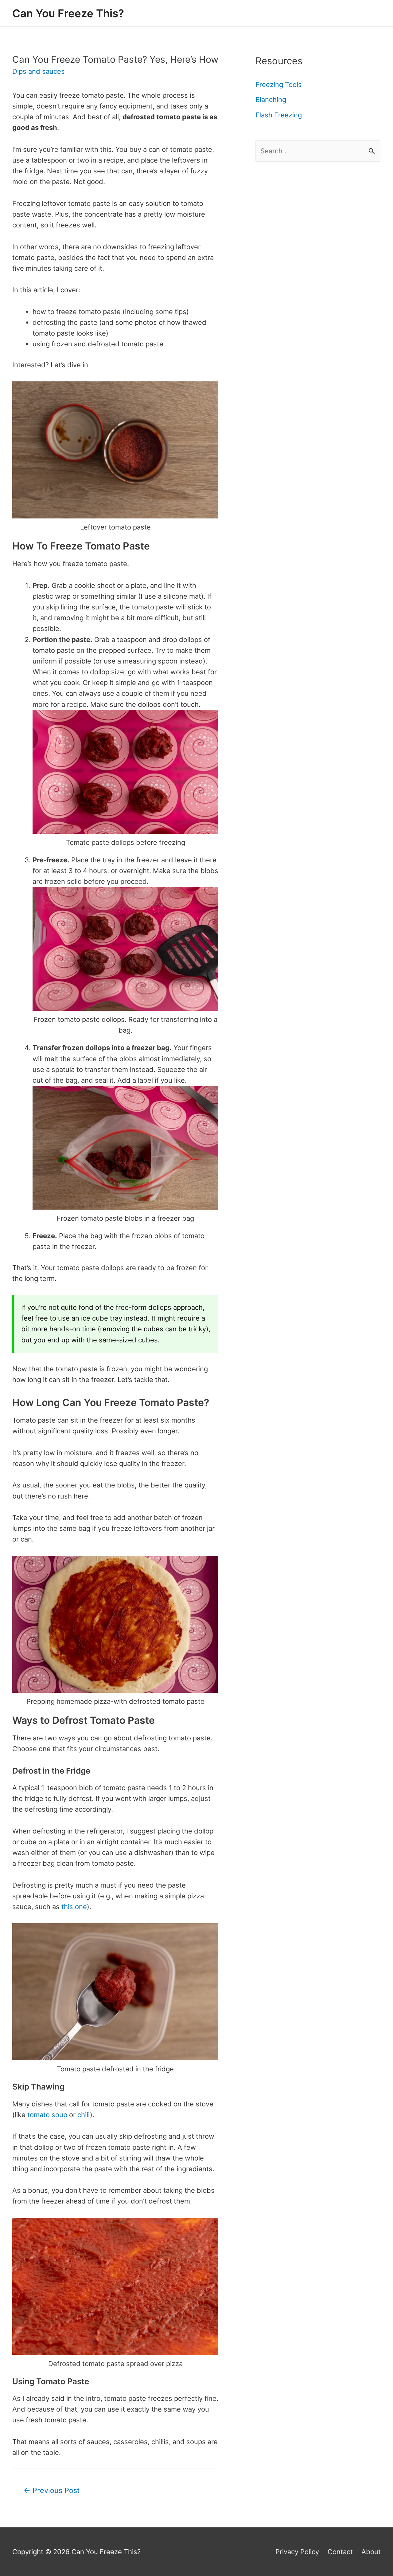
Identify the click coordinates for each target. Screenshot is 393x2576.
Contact (340, 2552)
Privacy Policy (297, 2552)
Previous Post (52, 2490)
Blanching (271, 100)
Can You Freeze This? (68, 13)
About (371, 2552)
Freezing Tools (279, 85)
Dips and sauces (39, 71)
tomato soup (47, 2115)
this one (74, 1907)
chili (84, 2115)
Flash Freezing (279, 115)
